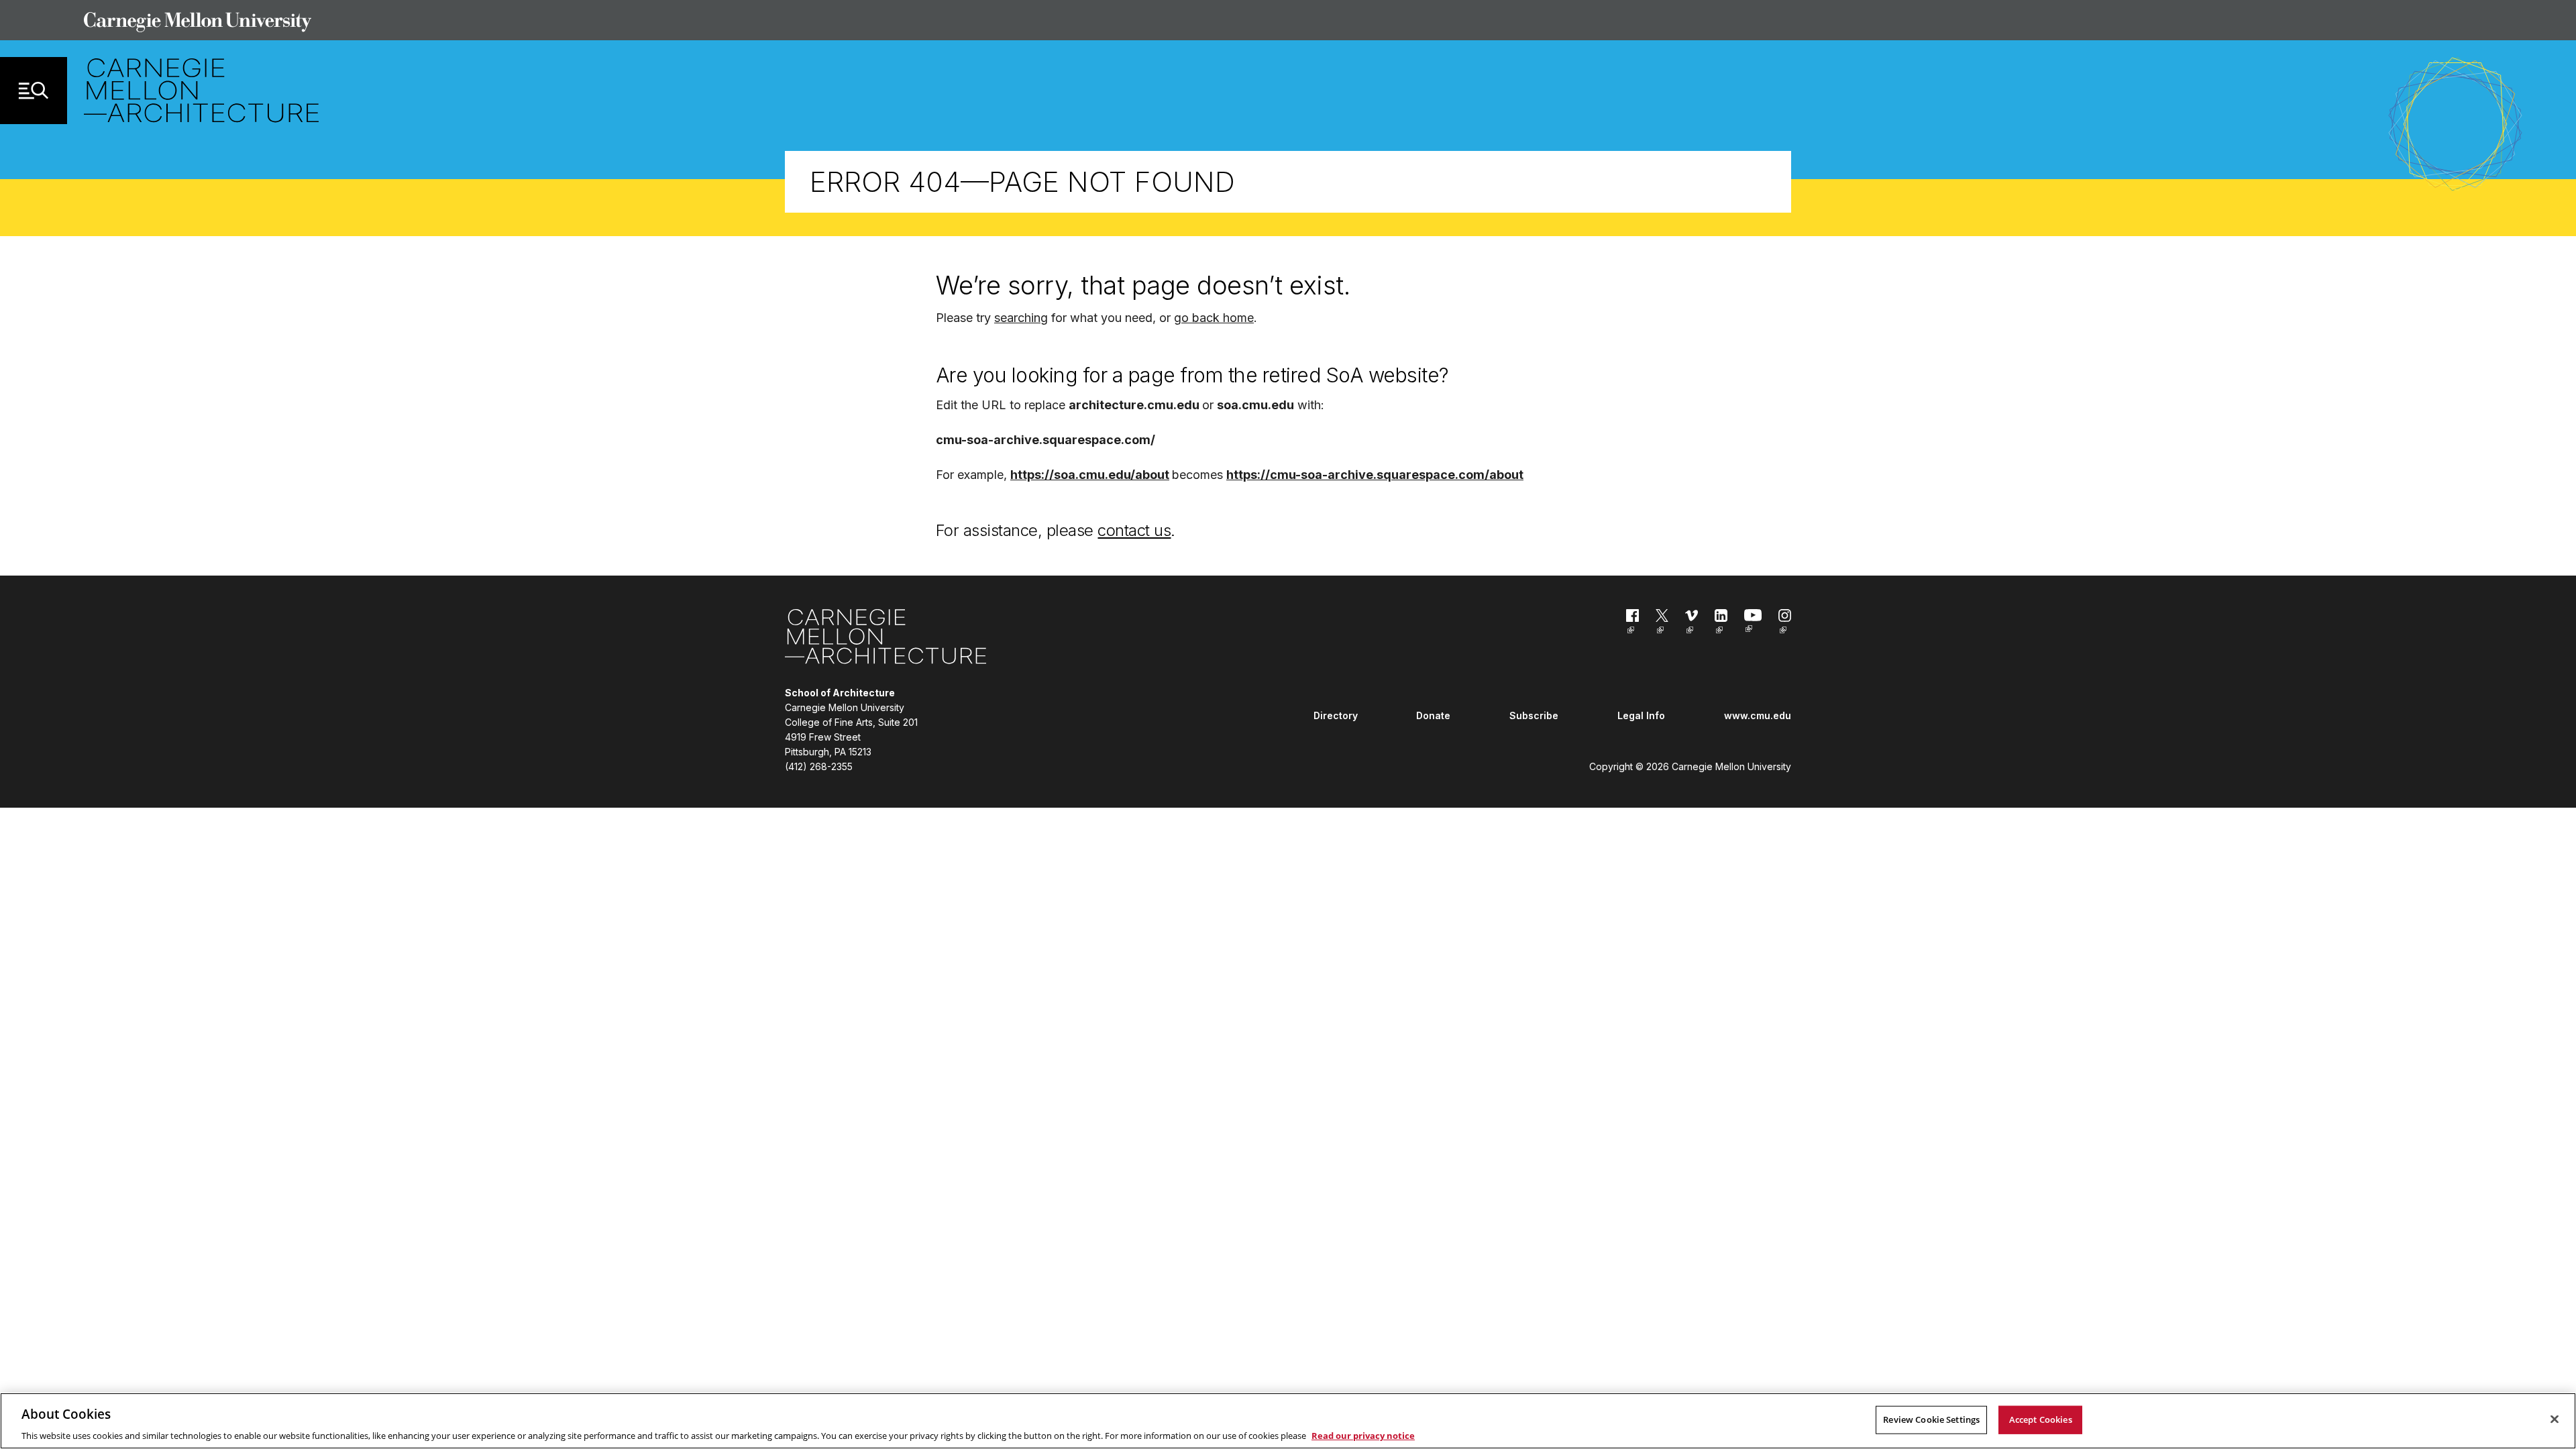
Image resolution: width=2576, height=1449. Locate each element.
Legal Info (1641, 715)
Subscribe (1534, 715)
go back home (1214, 318)
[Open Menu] (34, 91)
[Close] (2555, 1419)
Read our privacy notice (1363, 1435)
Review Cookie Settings (1931, 1419)
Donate (1433, 715)
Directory (1336, 715)
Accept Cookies (2041, 1419)
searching (1021, 318)
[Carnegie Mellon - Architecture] (885, 639)
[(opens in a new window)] (1632, 624)
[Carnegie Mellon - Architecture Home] (201, 90)
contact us (1134, 530)
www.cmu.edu (1758, 715)
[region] (1288, 1421)
